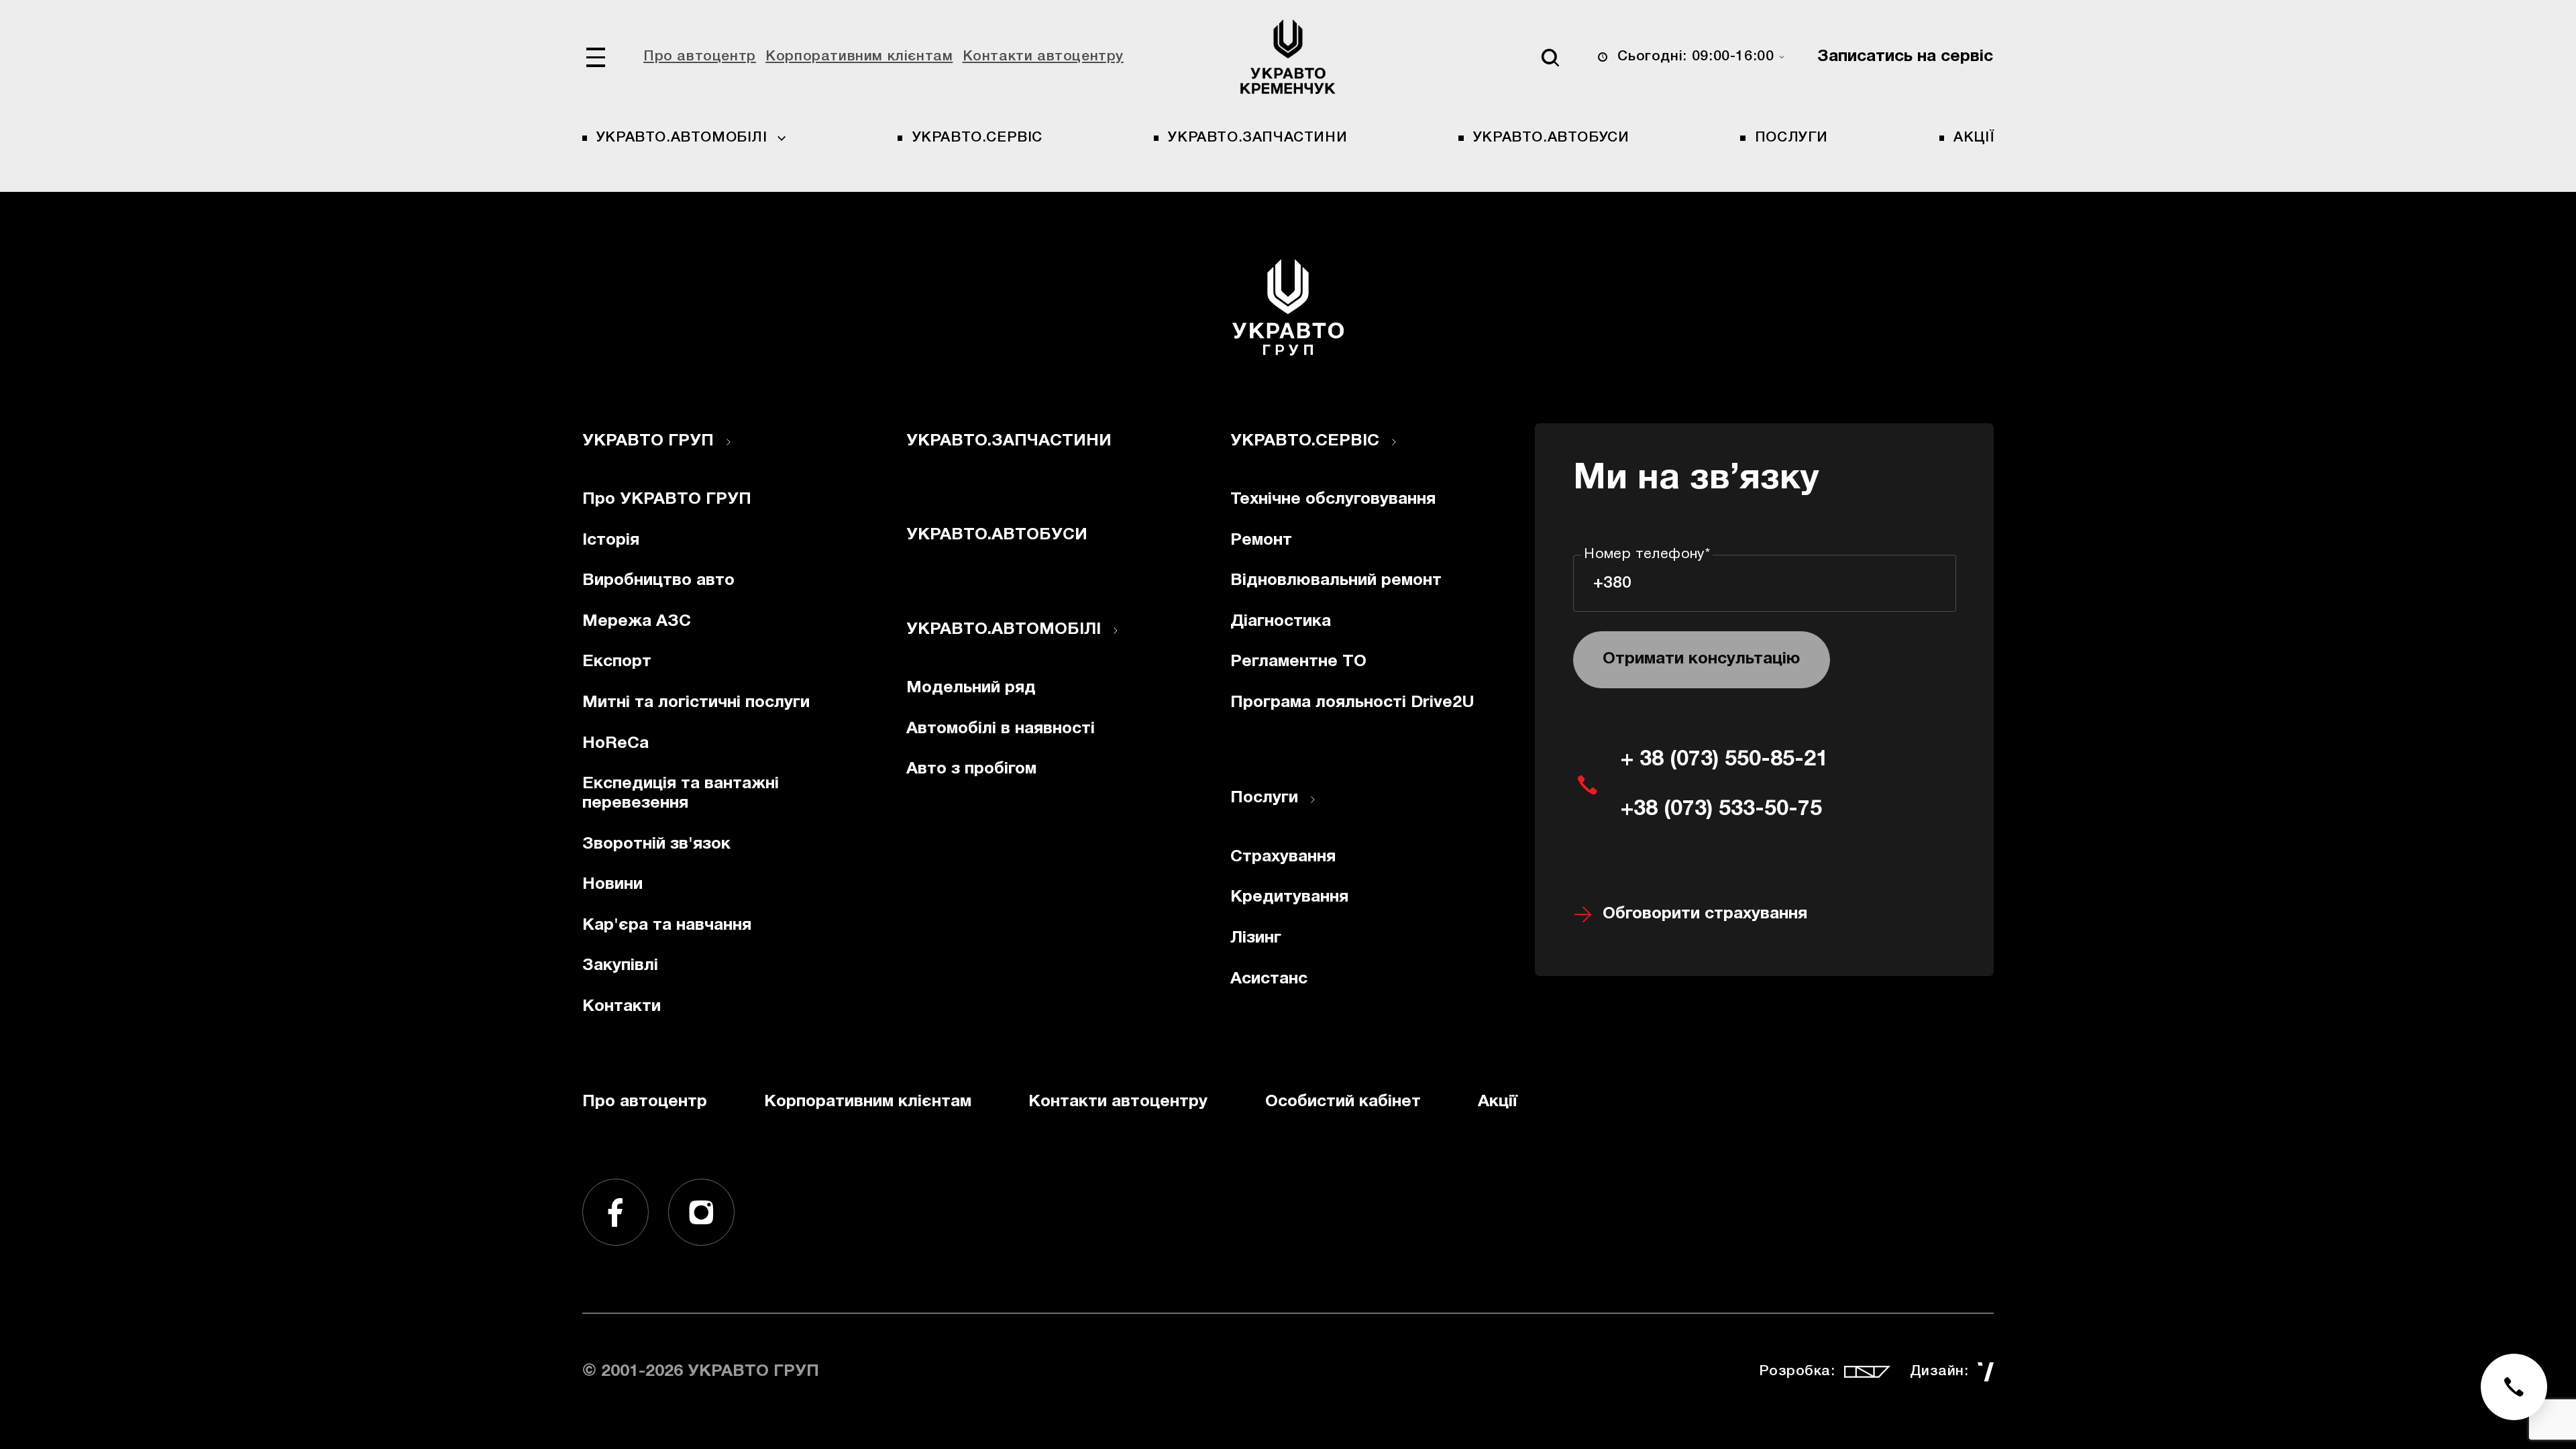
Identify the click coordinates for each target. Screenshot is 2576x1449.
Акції (1974, 138)
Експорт (617, 662)
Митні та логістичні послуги (696, 703)
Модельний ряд (971, 688)
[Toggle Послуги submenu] (1313, 800)
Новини (612, 884)
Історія (611, 540)
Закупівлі (620, 966)
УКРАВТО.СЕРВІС (977, 138)
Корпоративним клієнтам (859, 57)
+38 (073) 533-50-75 (1721, 809)
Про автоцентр (700, 57)
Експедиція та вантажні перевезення (681, 794)
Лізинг (1256, 938)
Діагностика (1281, 622)
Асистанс (1269, 979)
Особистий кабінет (1343, 1102)
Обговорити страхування (1705, 914)
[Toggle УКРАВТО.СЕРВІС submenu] (1394, 442)
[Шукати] (1550, 57)
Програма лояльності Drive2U (1352, 703)
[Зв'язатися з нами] (2514, 1387)
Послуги (1791, 138)
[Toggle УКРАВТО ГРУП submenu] (729, 442)
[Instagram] (702, 1212)
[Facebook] (616, 1212)
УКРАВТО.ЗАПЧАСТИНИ (1257, 138)
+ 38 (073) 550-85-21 (1724, 760)
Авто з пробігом (971, 769)
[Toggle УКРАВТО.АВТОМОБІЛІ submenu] (1116, 631)
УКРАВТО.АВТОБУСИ (1551, 138)
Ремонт (1261, 540)
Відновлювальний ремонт (1336, 581)
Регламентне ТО (1298, 662)
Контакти (622, 1007)
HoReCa (615, 744)
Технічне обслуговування (1333, 499)
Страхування (1283, 857)
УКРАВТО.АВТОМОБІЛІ (1004, 630)
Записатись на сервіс (1905, 57)
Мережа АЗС (637, 622)
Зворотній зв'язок (656, 844)
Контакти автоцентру (1043, 57)
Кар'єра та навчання (667, 925)
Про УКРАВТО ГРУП (667, 499)
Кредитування (1289, 897)
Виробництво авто (658, 581)
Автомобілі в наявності (1001, 729)
